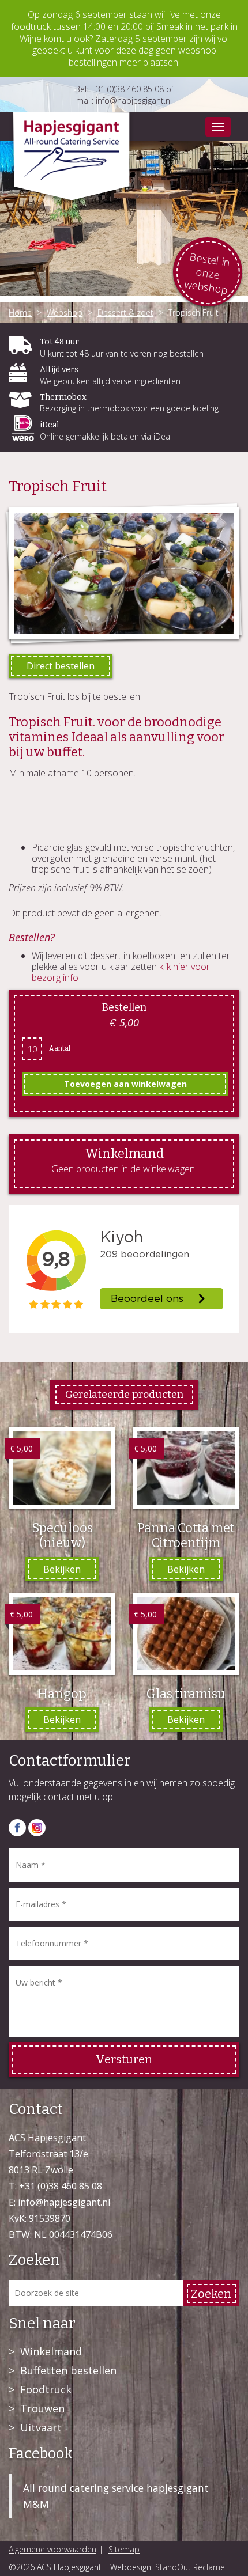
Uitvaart (41, 2427)
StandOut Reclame (190, 2567)
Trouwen (42, 2408)
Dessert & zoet (125, 312)
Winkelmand (51, 2351)
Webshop (65, 312)
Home (20, 312)
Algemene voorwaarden (52, 2549)
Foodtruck (46, 2389)
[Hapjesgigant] (71, 159)
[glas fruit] (124, 573)
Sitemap (124, 2549)
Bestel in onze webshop (207, 274)
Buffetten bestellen (68, 2370)
